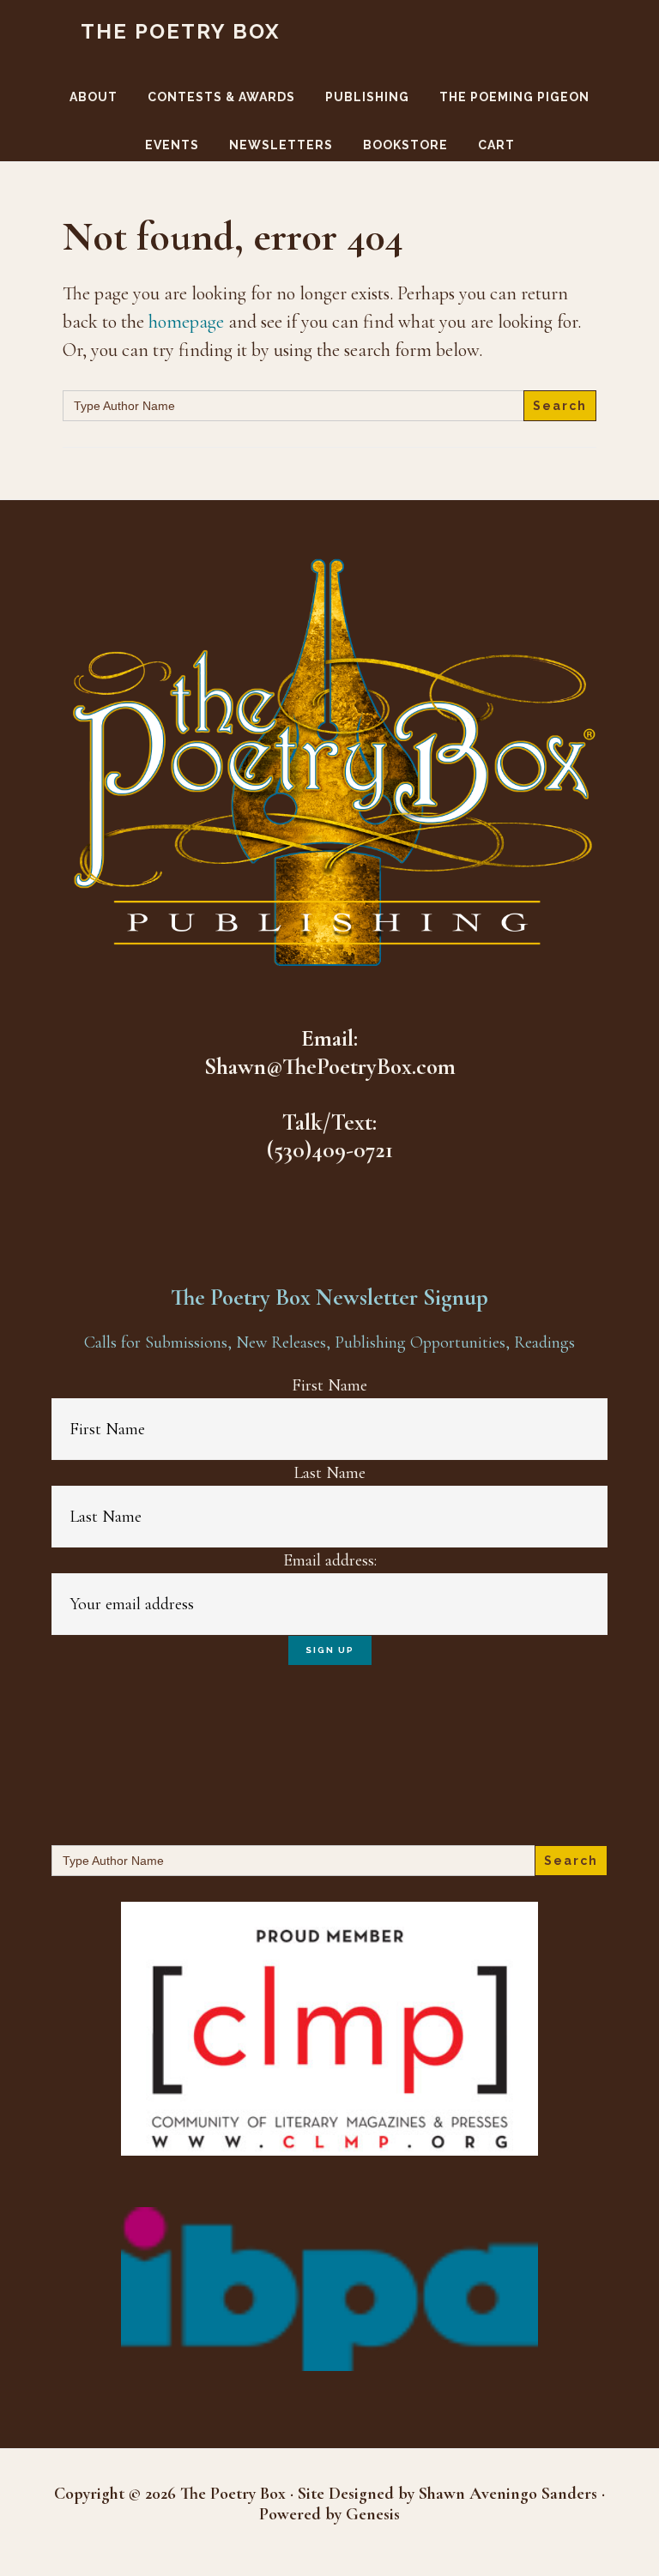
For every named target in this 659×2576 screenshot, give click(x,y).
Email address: (330, 1560)
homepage (186, 322)
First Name (329, 1385)
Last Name (329, 1473)
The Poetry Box (181, 31)
